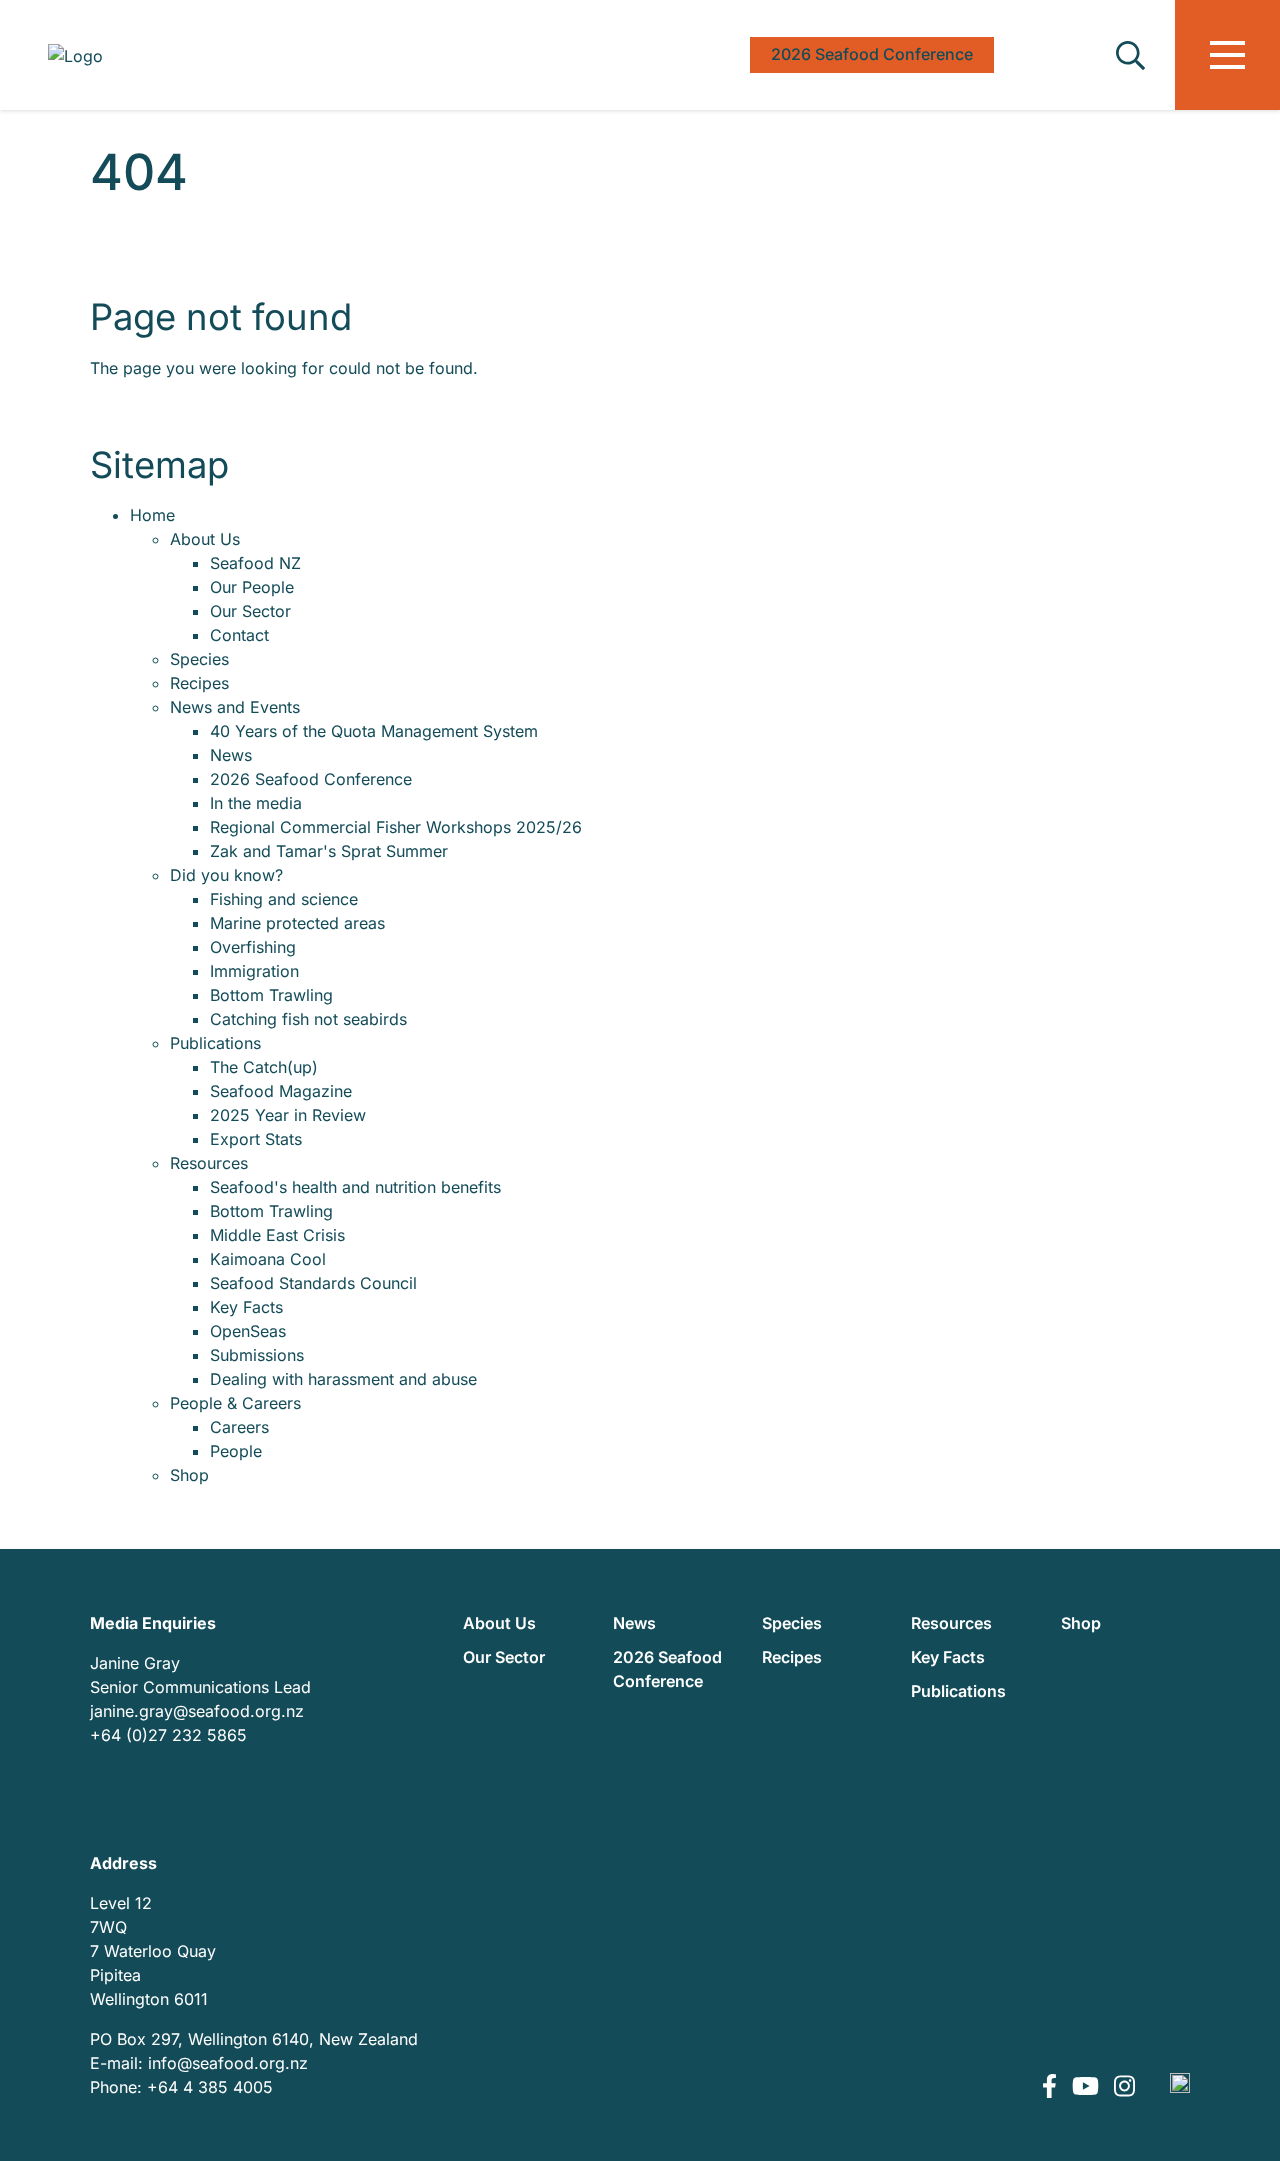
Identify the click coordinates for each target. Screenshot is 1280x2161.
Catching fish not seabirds (308, 1019)
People (236, 1451)
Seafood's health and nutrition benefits (355, 1187)
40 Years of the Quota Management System (374, 731)
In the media (256, 803)
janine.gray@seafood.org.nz (197, 1711)
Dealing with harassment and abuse (343, 1379)
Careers (239, 1427)
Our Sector (250, 611)
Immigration (254, 971)
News (231, 755)
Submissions (257, 1355)
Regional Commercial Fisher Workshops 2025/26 (396, 827)
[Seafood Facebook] (1052, 2087)
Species (199, 659)
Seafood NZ (255, 563)
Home (152, 515)
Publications (215, 1043)
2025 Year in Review (288, 1115)
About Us (205, 539)
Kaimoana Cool (268, 1259)
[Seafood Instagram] (1124, 2087)
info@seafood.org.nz (228, 2063)
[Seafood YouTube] (1088, 2087)
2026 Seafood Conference (311, 779)
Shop (189, 1475)
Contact (239, 635)
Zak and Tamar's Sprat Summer (329, 851)
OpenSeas (248, 1331)
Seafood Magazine (281, 1091)
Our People (252, 587)
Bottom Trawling (271, 995)
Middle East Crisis (277, 1235)
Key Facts (246, 1307)
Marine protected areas (297, 923)
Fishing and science (284, 899)
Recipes (199, 683)
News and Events (235, 707)
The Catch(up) (264, 1067)
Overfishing (253, 947)
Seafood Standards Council (313, 1283)
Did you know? (226, 875)
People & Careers (235, 1403)
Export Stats (256, 1139)
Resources (209, 1163)
